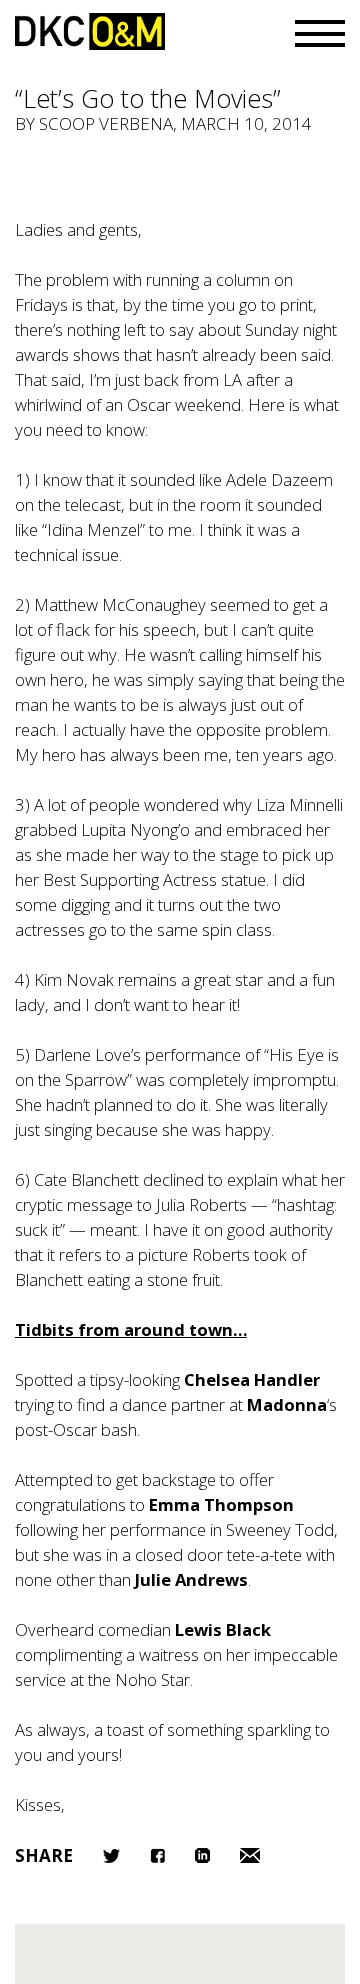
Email (250, 1855)
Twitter (111, 1856)
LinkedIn (202, 1855)
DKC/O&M (90, 31)
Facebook (157, 1855)
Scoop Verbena (106, 123)
